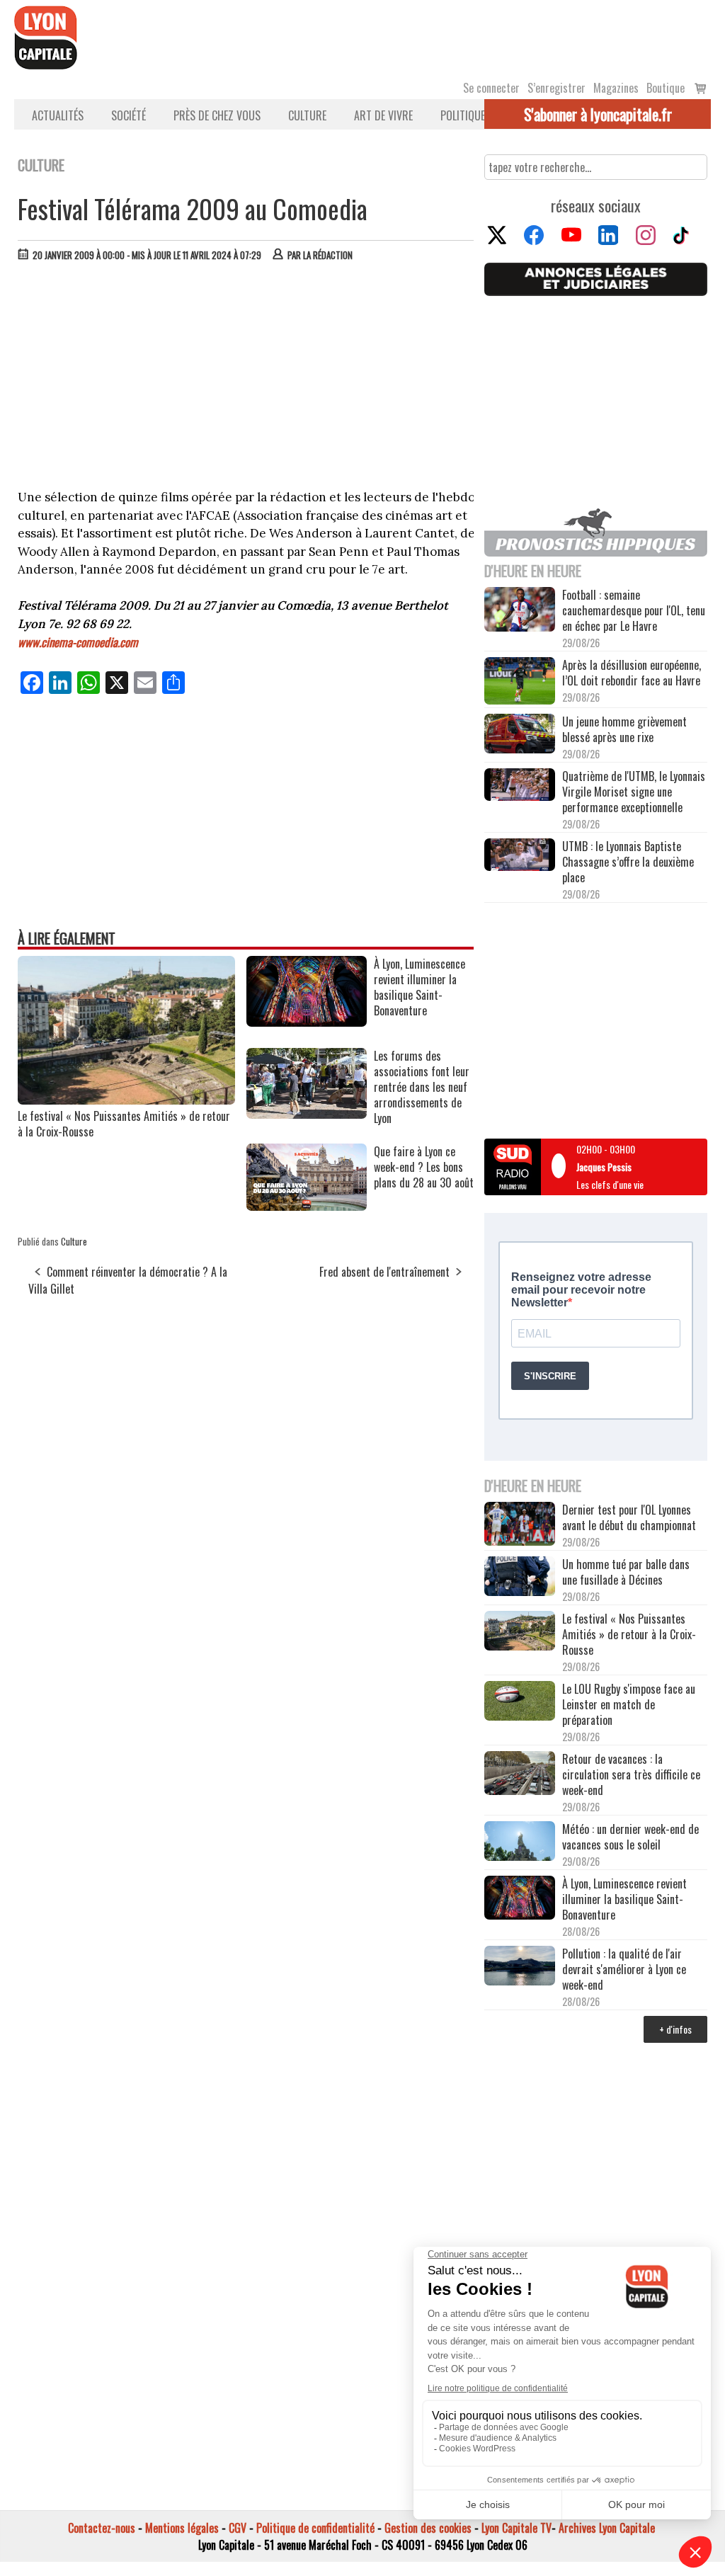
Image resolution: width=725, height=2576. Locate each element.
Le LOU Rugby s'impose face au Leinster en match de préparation (629, 1704)
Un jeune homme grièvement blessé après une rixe (624, 729)
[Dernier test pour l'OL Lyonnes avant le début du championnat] (520, 1525)
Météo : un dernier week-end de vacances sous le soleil (630, 1837)
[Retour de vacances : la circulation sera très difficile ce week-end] (520, 1775)
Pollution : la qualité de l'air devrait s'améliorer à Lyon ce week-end (624, 1969)
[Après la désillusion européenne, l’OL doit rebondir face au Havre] (520, 682)
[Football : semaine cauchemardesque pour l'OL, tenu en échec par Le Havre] (520, 611)
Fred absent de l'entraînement (384, 1272)
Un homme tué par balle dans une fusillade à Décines (626, 1572)
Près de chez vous (217, 115)
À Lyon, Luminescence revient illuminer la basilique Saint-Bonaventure (624, 1899)
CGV (238, 2528)
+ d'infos (675, 2029)
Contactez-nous (102, 2528)
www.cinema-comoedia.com (78, 642)
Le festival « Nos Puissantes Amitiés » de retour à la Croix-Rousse (124, 1124)
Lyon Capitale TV (516, 2528)
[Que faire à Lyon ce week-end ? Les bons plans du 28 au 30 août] (307, 1206)
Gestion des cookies (428, 2528)
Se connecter (491, 88)
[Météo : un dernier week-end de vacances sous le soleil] (520, 1842)
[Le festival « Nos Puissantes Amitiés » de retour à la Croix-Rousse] (126, 1100)
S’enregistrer (556, 88)
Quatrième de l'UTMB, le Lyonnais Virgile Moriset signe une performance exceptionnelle (634, 792)
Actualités (58, 115)
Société (129, 115)
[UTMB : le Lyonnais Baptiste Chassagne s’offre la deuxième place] (520, 856)
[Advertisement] (246, 379)
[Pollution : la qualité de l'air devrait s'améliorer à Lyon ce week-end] (520, 1967)
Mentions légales (182, 2528)
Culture (307, 115)
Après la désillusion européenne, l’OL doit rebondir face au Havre (632, 673)
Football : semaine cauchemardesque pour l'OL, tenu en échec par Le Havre (634, 610)
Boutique (666, 88)
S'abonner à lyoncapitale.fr (598, 114)
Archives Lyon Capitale (607, 2528)
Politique (463, 115)
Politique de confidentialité (315, 2528)
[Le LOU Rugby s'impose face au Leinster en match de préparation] (520, 1702)
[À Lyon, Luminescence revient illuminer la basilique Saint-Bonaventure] (307, 1022)
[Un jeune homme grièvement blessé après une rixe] (520, 735)
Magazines (616, 88)
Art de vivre (383, 115)
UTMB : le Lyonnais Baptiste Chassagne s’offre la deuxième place (628, 862)
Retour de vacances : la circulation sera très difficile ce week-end (631, 1774)
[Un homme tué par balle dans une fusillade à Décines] (520, 1578)
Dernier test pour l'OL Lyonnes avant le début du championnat (629, 1517)
